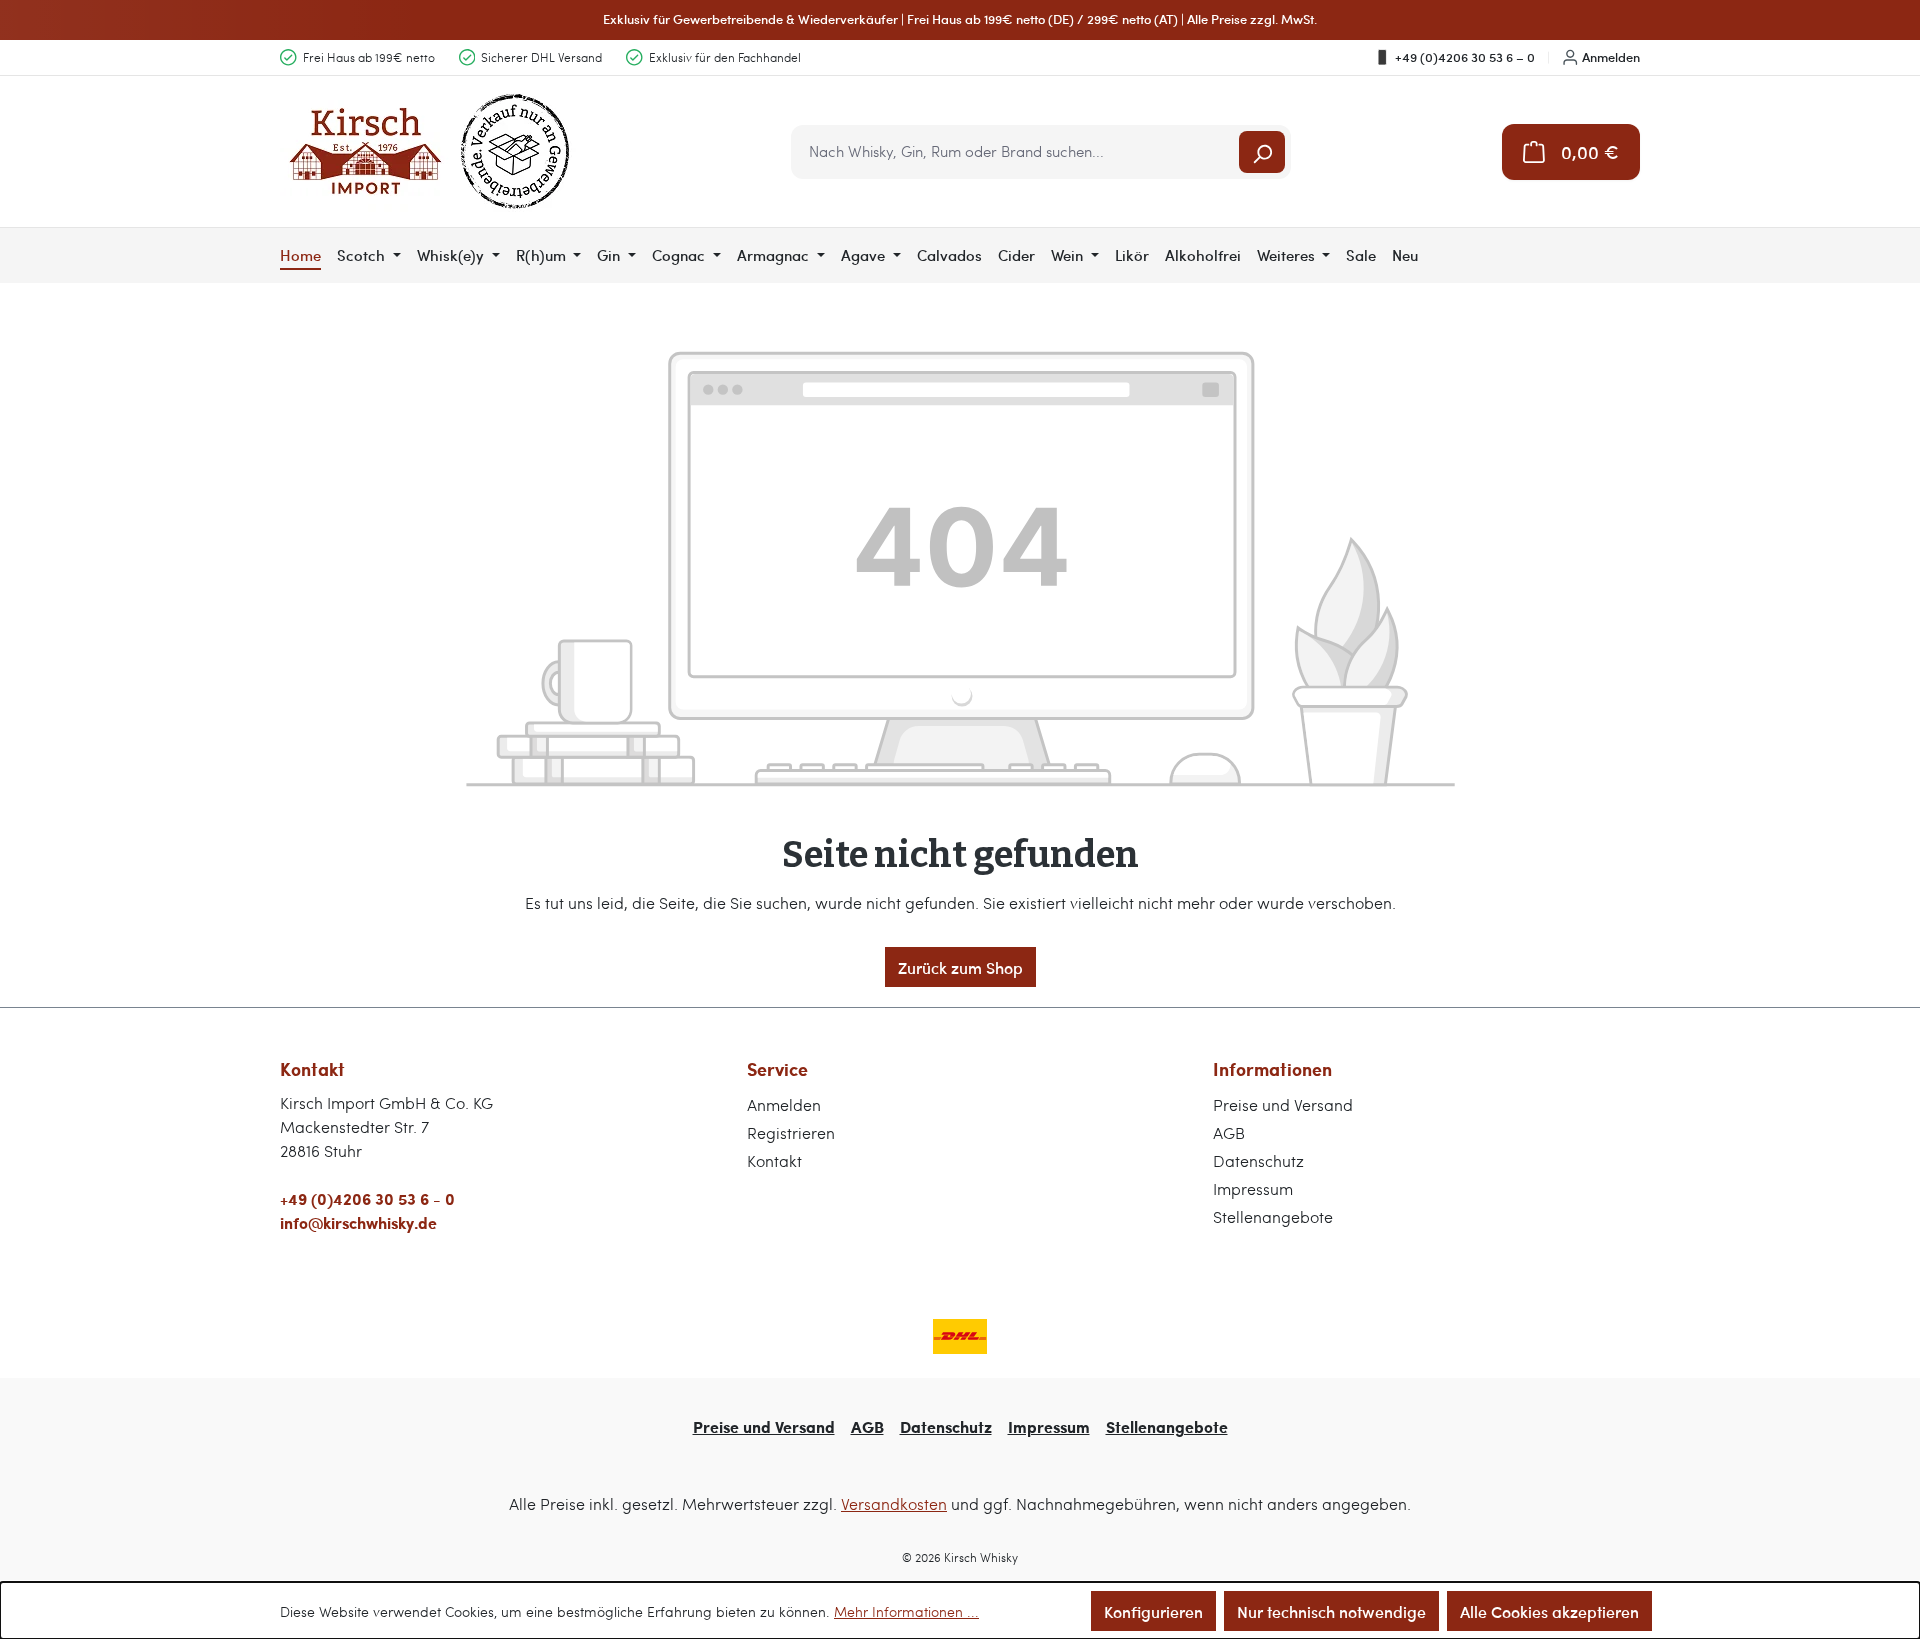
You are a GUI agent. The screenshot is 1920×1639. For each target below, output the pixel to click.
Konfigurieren (1153, 1611)
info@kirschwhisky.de (358, 1222)
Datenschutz (1258, 1160)
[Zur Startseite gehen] (430, 151)
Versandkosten (894, 1503)
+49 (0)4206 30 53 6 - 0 (367, 1198)
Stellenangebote (1273, 1216)
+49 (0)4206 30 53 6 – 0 (1465, 57)
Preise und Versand (1283, 1104)
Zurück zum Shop (960, 967)
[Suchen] (1262, 152)
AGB (1229, 1132)
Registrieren (791, 1132)
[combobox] (1016, 152)
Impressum (1253, 1188)
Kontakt (774, 1160)
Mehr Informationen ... (906, 1611)
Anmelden (1611, 57)
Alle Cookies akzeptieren (1549, 1611)
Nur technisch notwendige (1331, 1611)
